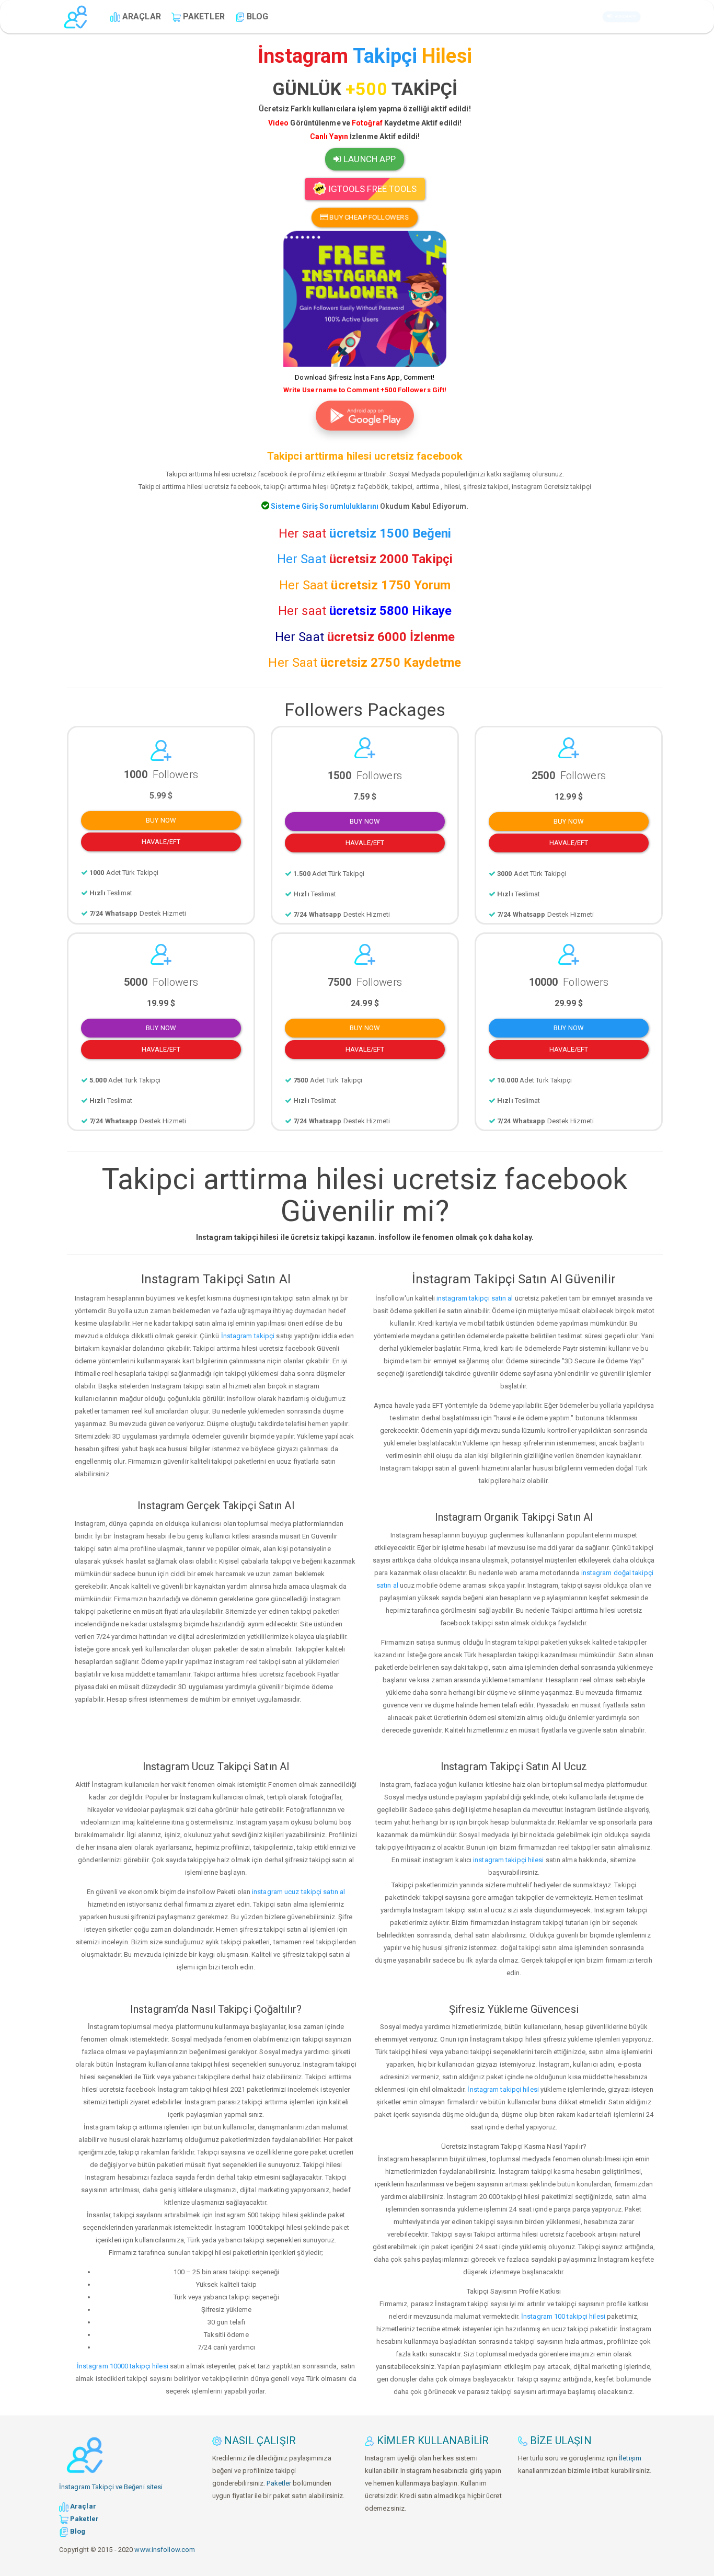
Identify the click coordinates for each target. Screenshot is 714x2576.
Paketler (279, 2483)
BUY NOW (161, 820)
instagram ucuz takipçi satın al (298, 1892)
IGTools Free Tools (372, 189)
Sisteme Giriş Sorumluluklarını (324, 506)
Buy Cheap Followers (368, 217)
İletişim (630, 2458)
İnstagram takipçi (248, 1336)
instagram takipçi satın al (475, 1298)
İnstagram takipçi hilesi (503, 2089)
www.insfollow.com (165, 2550)
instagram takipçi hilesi (508, 1860)
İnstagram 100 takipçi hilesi (563, 2316)
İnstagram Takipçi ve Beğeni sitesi (111, 2487)
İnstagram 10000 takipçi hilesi (123, 2366)
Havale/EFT (161, 842)
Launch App (626, 16)
